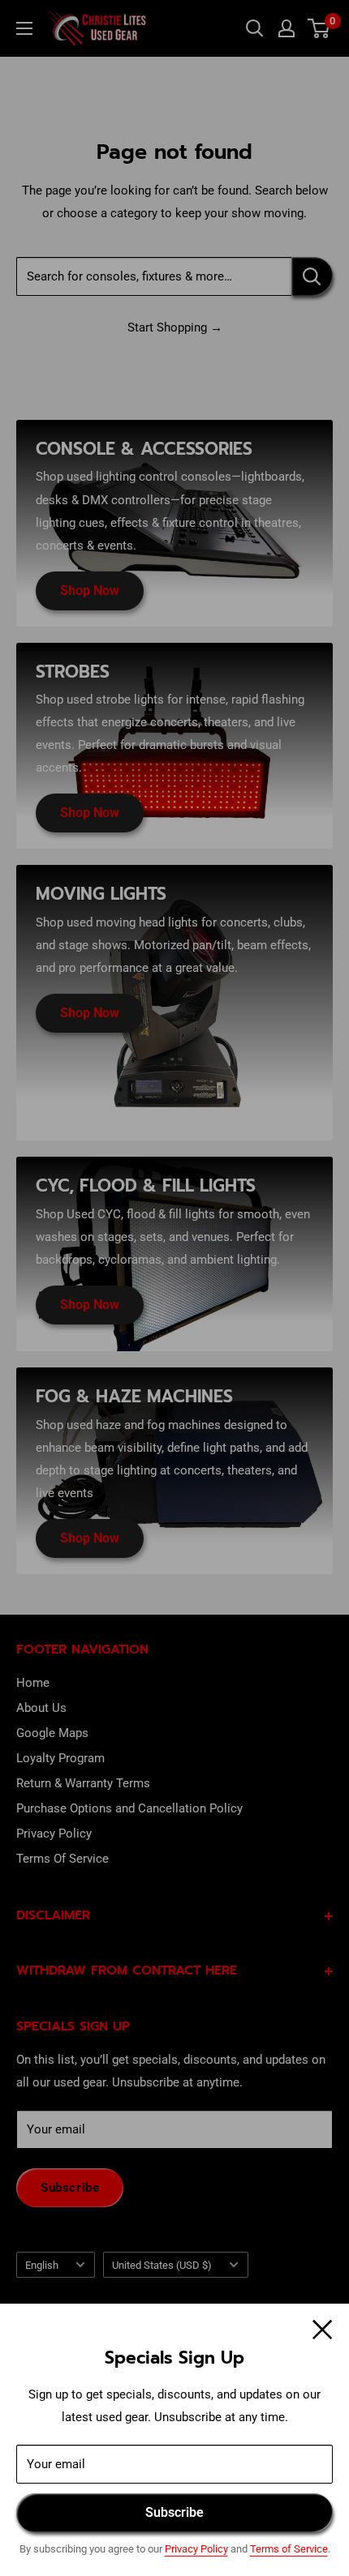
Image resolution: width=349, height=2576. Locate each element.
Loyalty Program (60, 1758)
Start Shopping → (175, 327)
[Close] (323, 2328)
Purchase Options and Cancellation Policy (129, 1808)
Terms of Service (289, 2549)
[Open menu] (24, 28)
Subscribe (174, 2512)
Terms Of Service (62, 1859)
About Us (41, 1708)
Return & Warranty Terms (83, 1783)
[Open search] (255, 28)
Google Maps (52, 1733)
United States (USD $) (162, 2265)
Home (33, 1683)
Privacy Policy (196, 2549)
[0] (319, 28)
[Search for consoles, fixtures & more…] (312, 276)
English (42, 2265)
